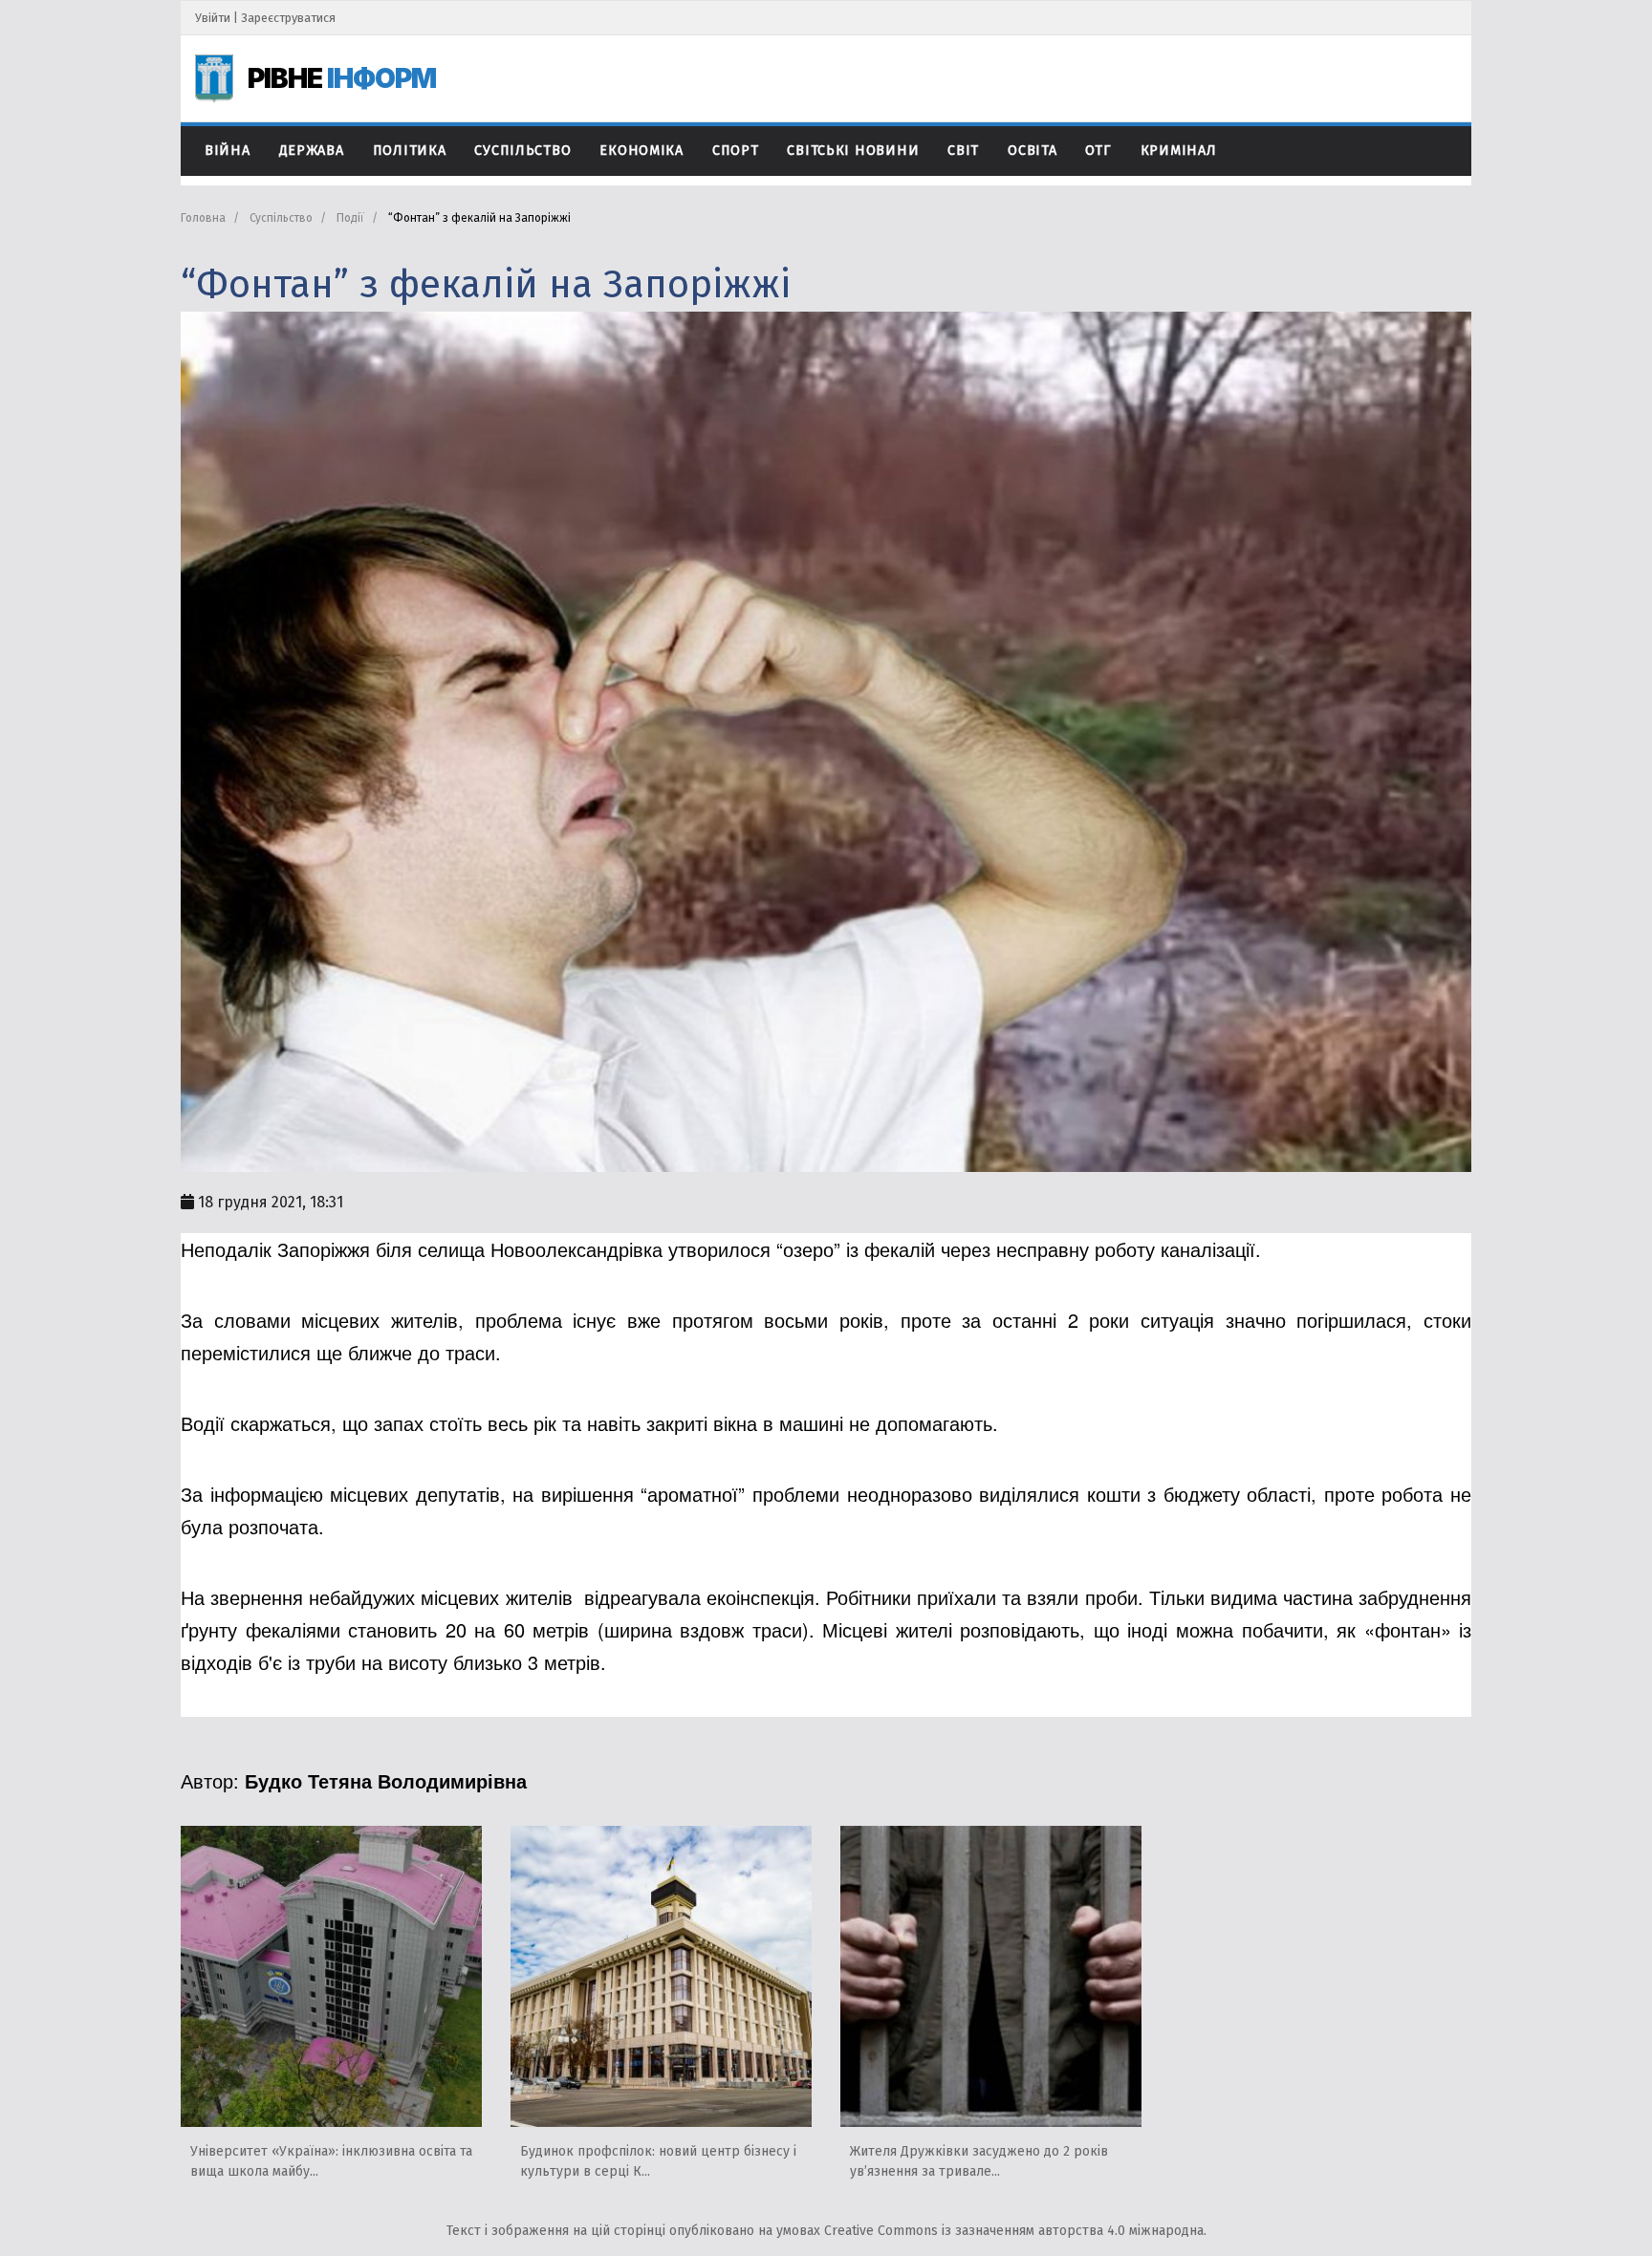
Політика (410, 151)
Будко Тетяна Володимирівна (386, 1780)
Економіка (641, 151)
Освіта (1032, 151)
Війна (228, 151)
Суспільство (522, 151)
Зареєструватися (288, 18)
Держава (312, 151)
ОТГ (1098, 151)
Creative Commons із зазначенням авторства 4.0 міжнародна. (1015, 2231)
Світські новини (853, 151)
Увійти (213, 18)
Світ (963, 151)
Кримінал (1179, 151)
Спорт (736, 151)
